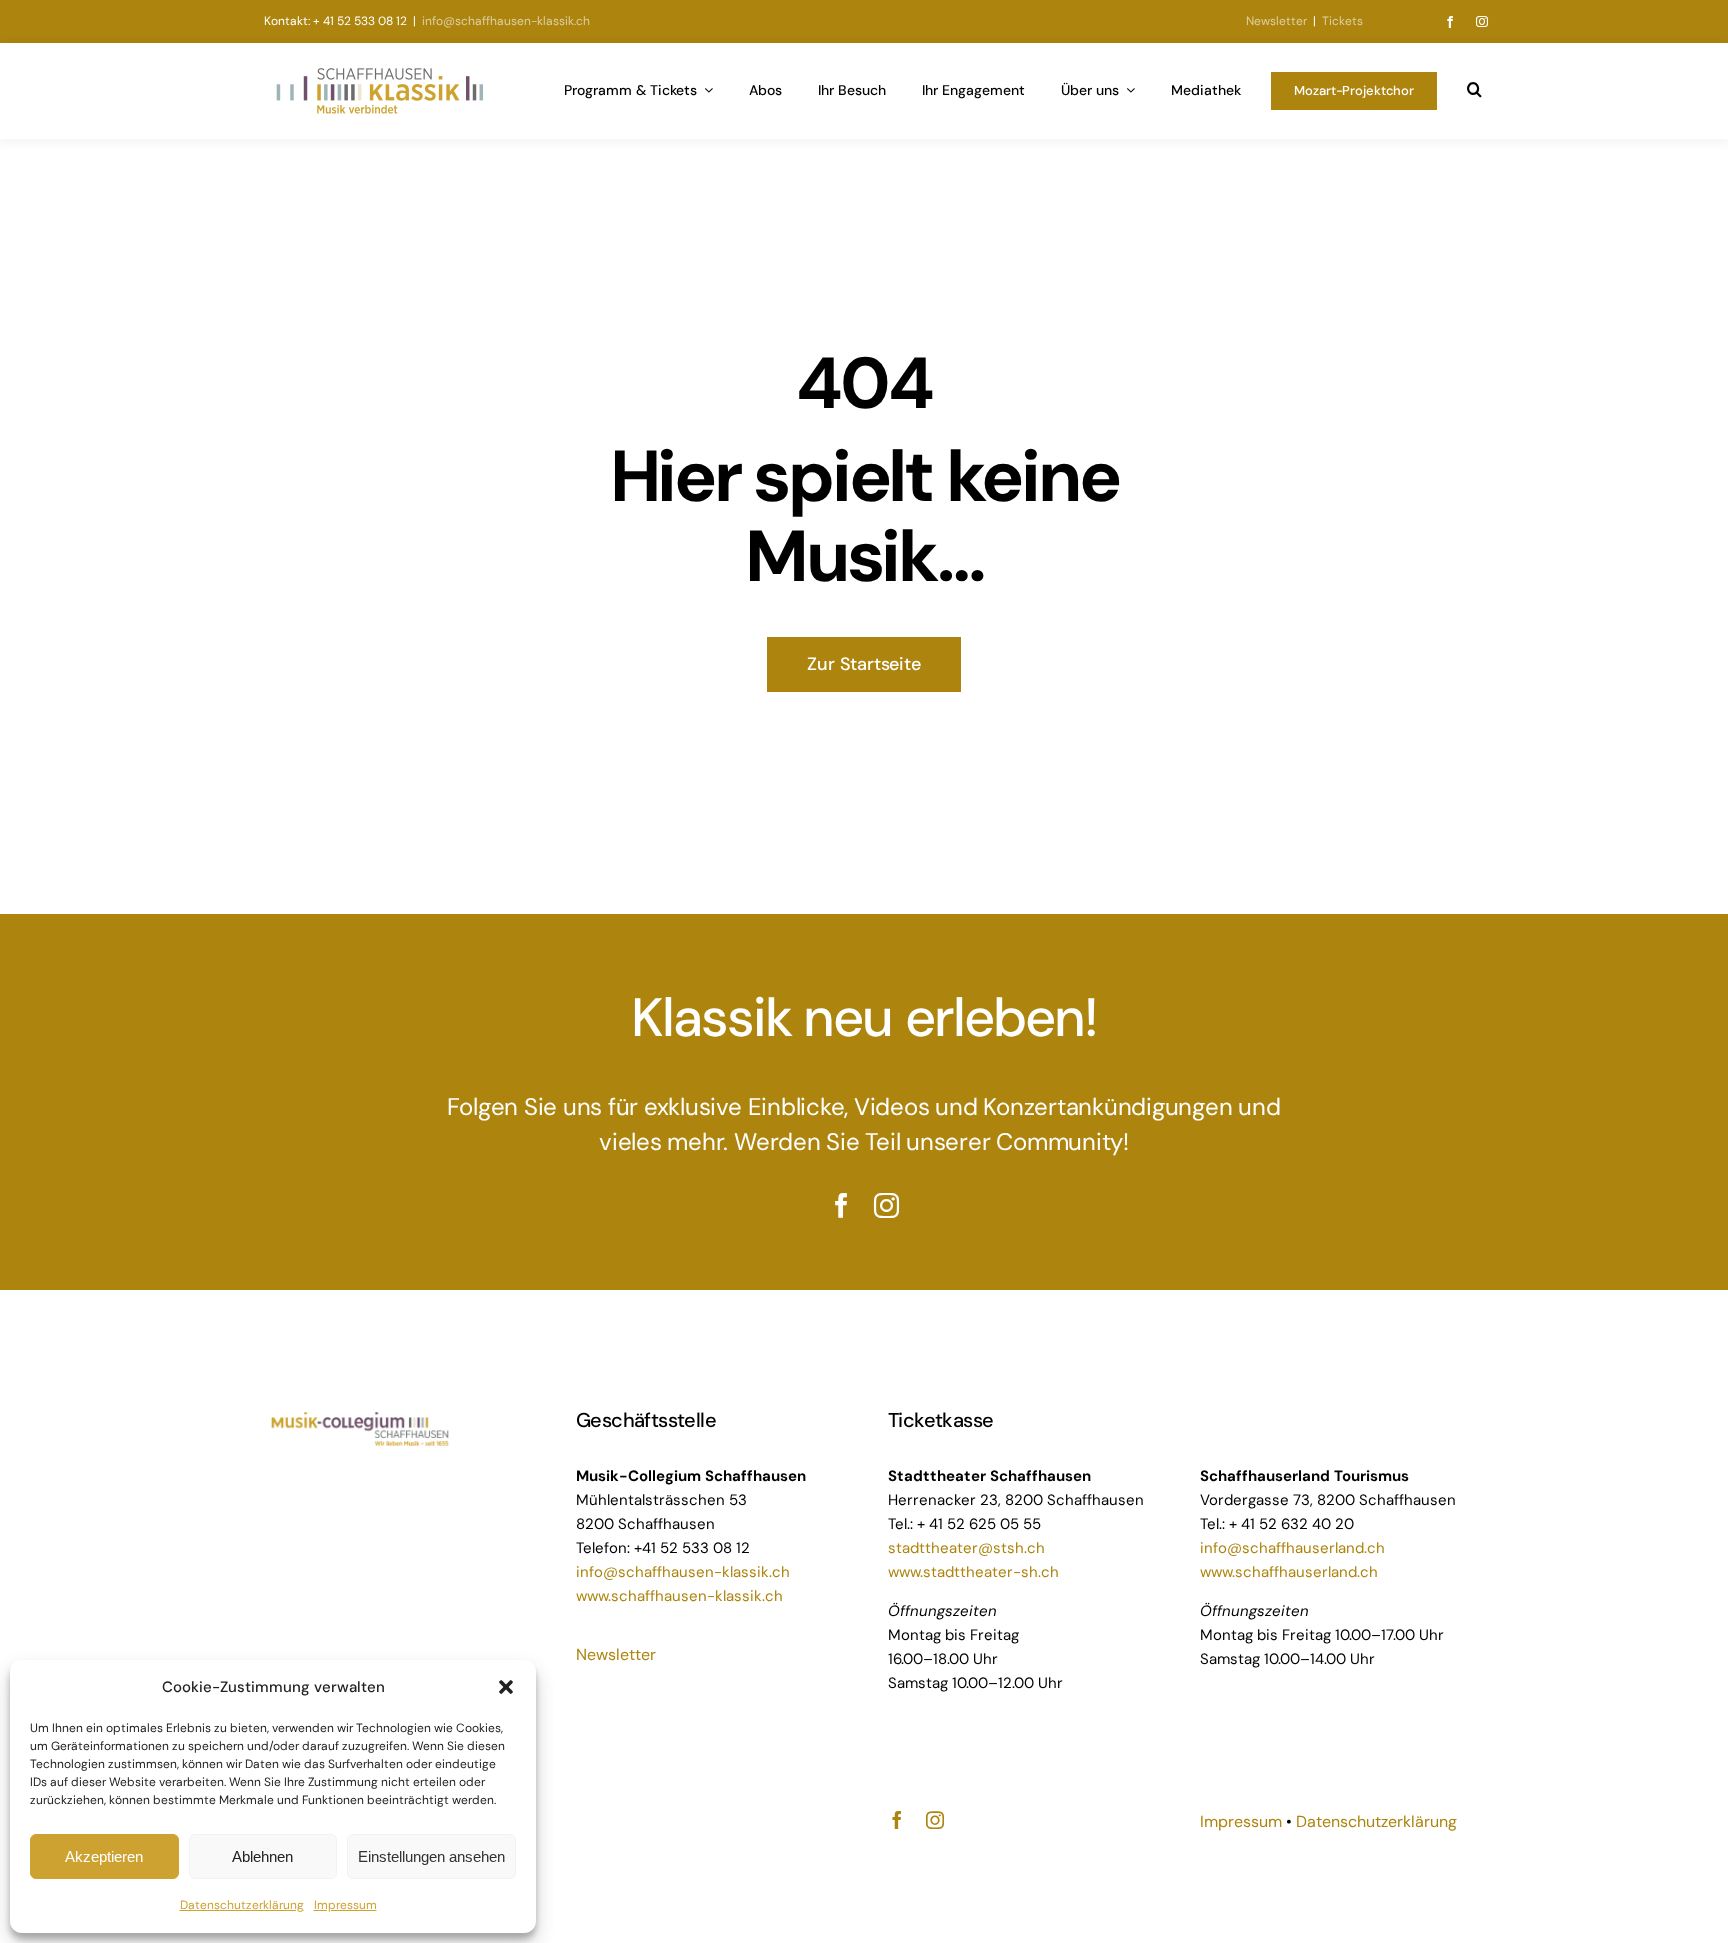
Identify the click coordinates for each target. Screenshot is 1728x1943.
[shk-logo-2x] (379, 72)
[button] (506, 1687)
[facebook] (1450, 22)
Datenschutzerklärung (242, 1905)
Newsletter (1276, 21)
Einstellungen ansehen (431, 1856)
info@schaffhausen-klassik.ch (504, 21)
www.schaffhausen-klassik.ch (679, 1596)
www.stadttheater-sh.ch (973, 1572)
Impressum (345, 1905)
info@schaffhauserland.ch (1292, 1548)
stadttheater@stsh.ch (966, 1548)
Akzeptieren (104, 1856)
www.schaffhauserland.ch (1289, 1572)
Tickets (1342, 21)
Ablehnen (262, 1856)
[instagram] (1482, 22)
